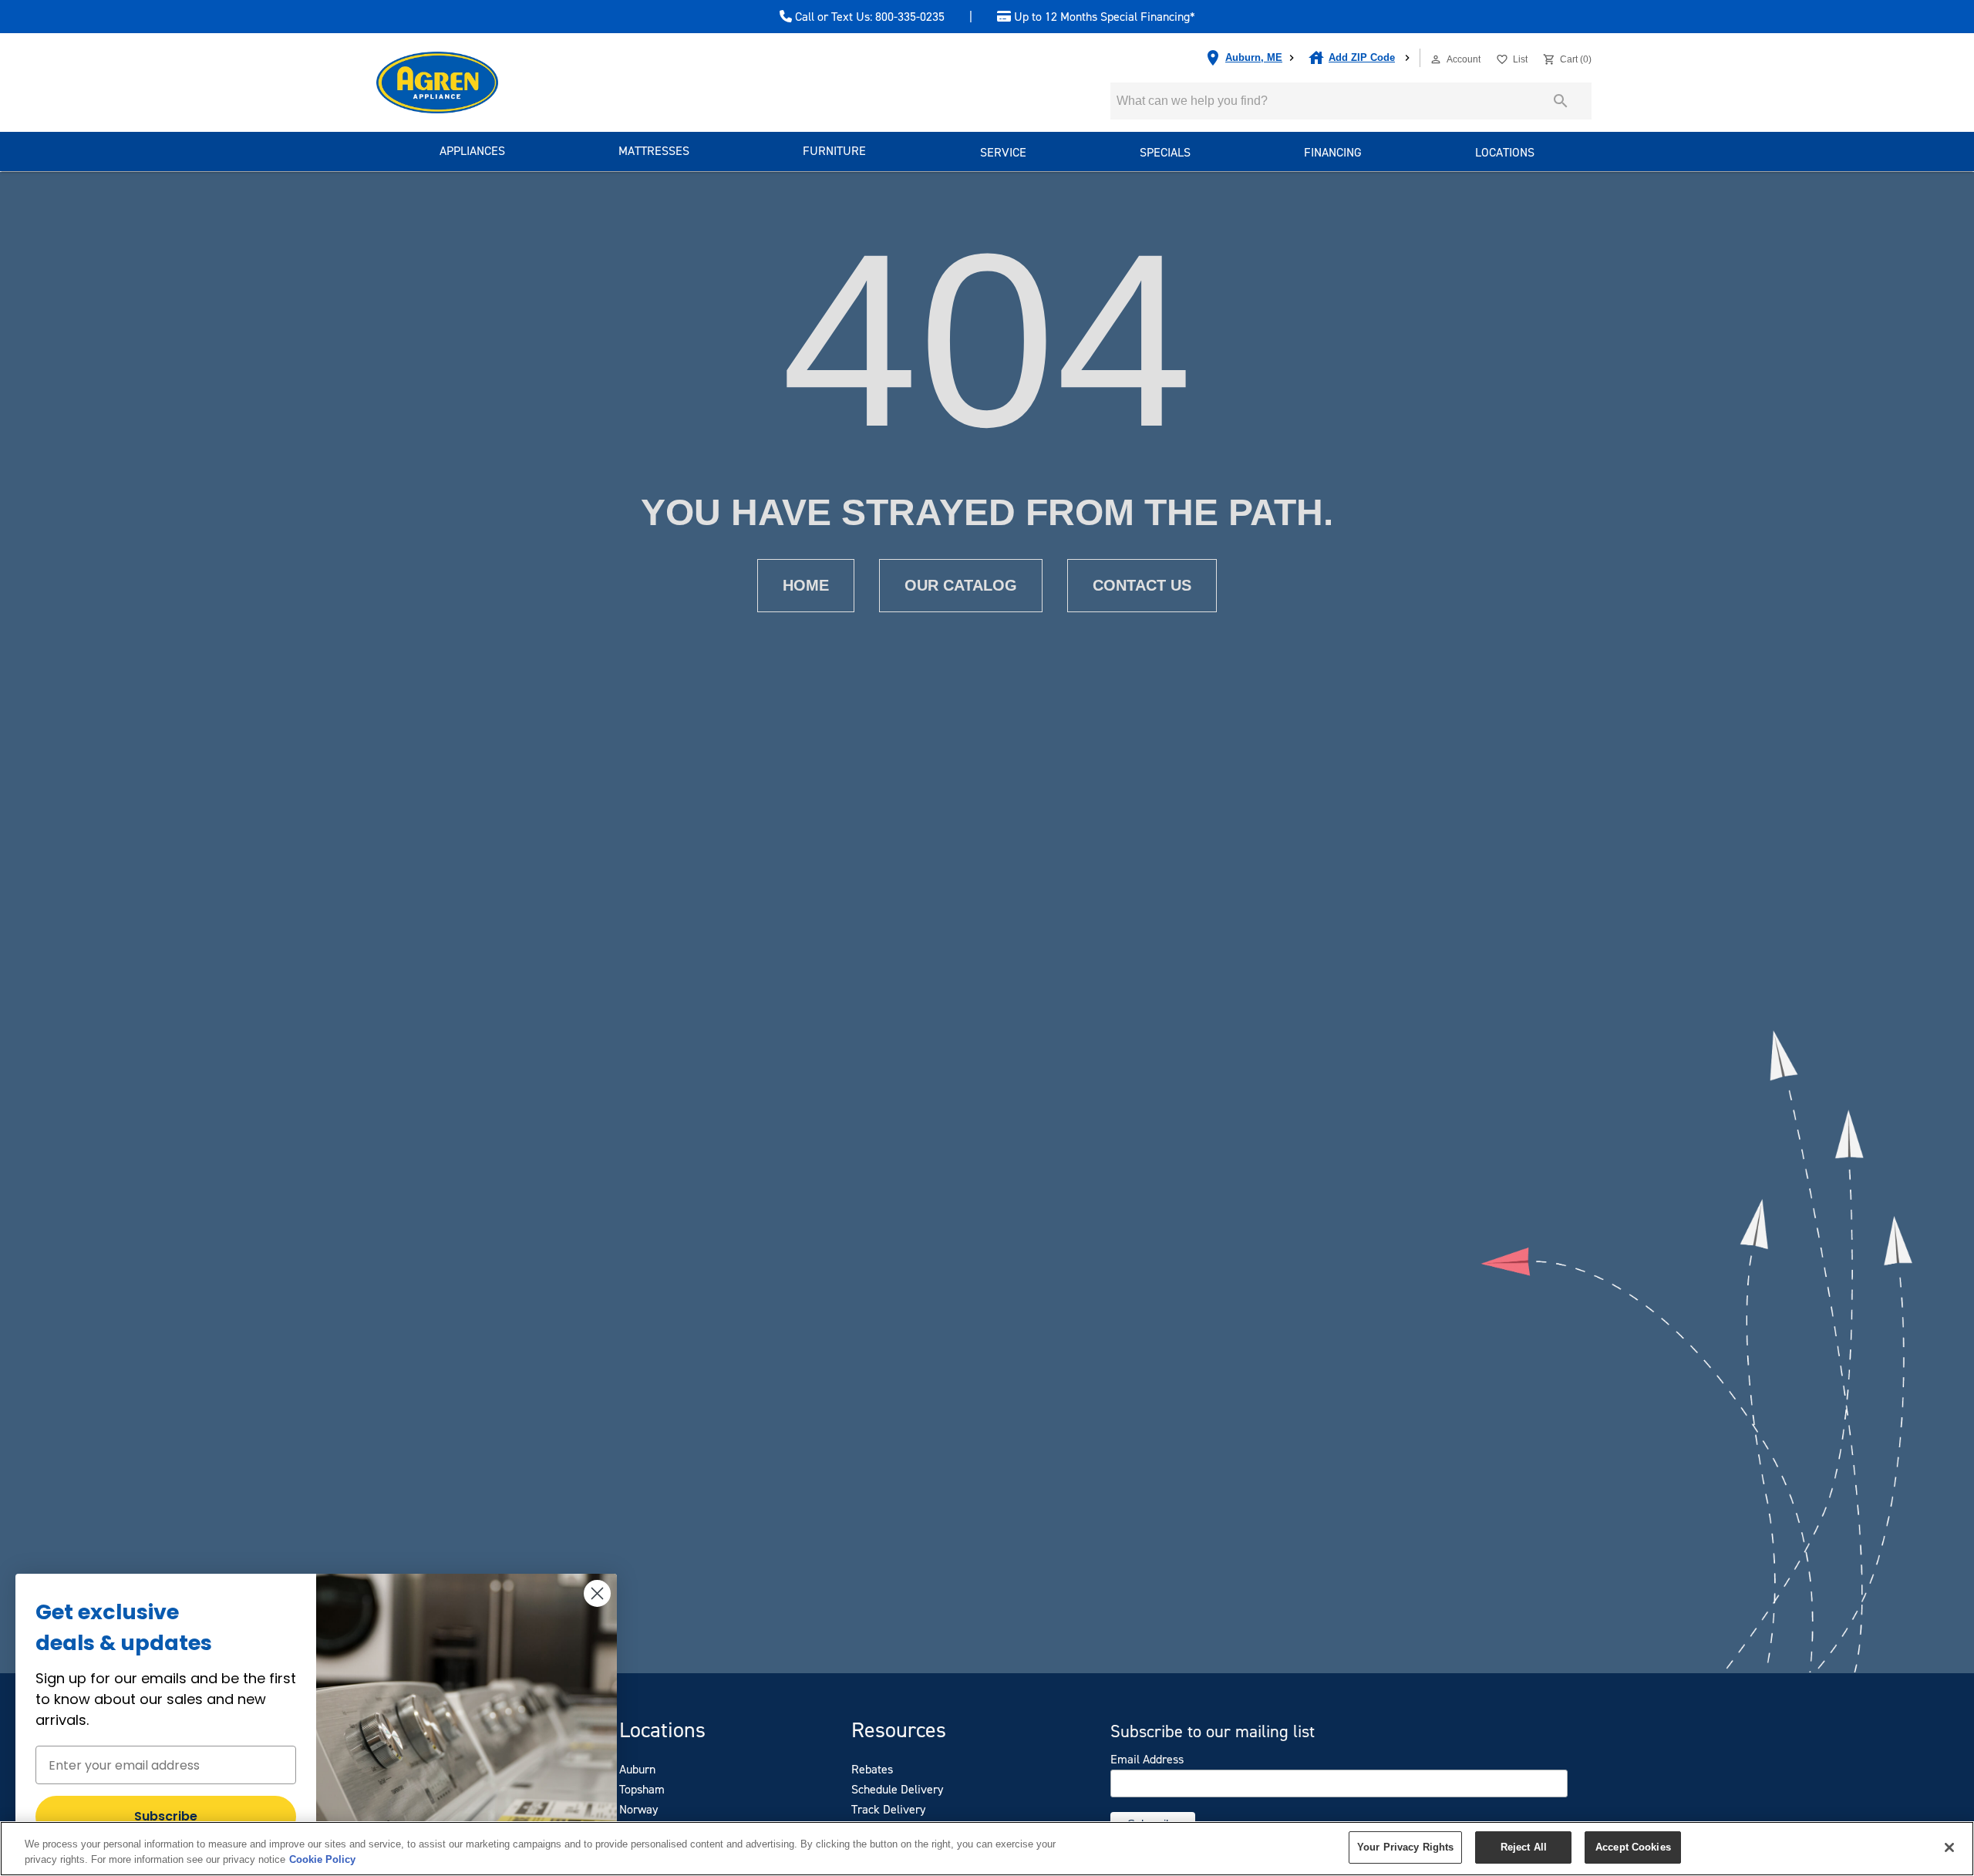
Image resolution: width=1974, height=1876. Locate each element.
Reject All (1524, 1847)
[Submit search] (1561, 101)
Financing (1333, 152)
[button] (1436, 59)
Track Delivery (888, 1809)
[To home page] (465, 83)
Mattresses (654, 151)
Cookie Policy (322, 1859)
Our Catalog (961, 585)
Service (1003, 152)
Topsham (642, 1789)
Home (806, 585)
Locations (1505, 152)
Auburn (637, 1769)
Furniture (834, 151)
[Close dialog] (597, 1593)
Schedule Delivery (897, 1789)
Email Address (1147, 1760)
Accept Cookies (1633, 1847)
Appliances (472, 151)
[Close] (1949, 1847)
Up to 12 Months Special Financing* (1103, 17)
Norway (638, 1809)
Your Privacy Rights (1405, 1847)
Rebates (872, 1769)
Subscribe (166, 1816)
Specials (1165, 152)
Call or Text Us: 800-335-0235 (868, 17)
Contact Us (1142, 585)
